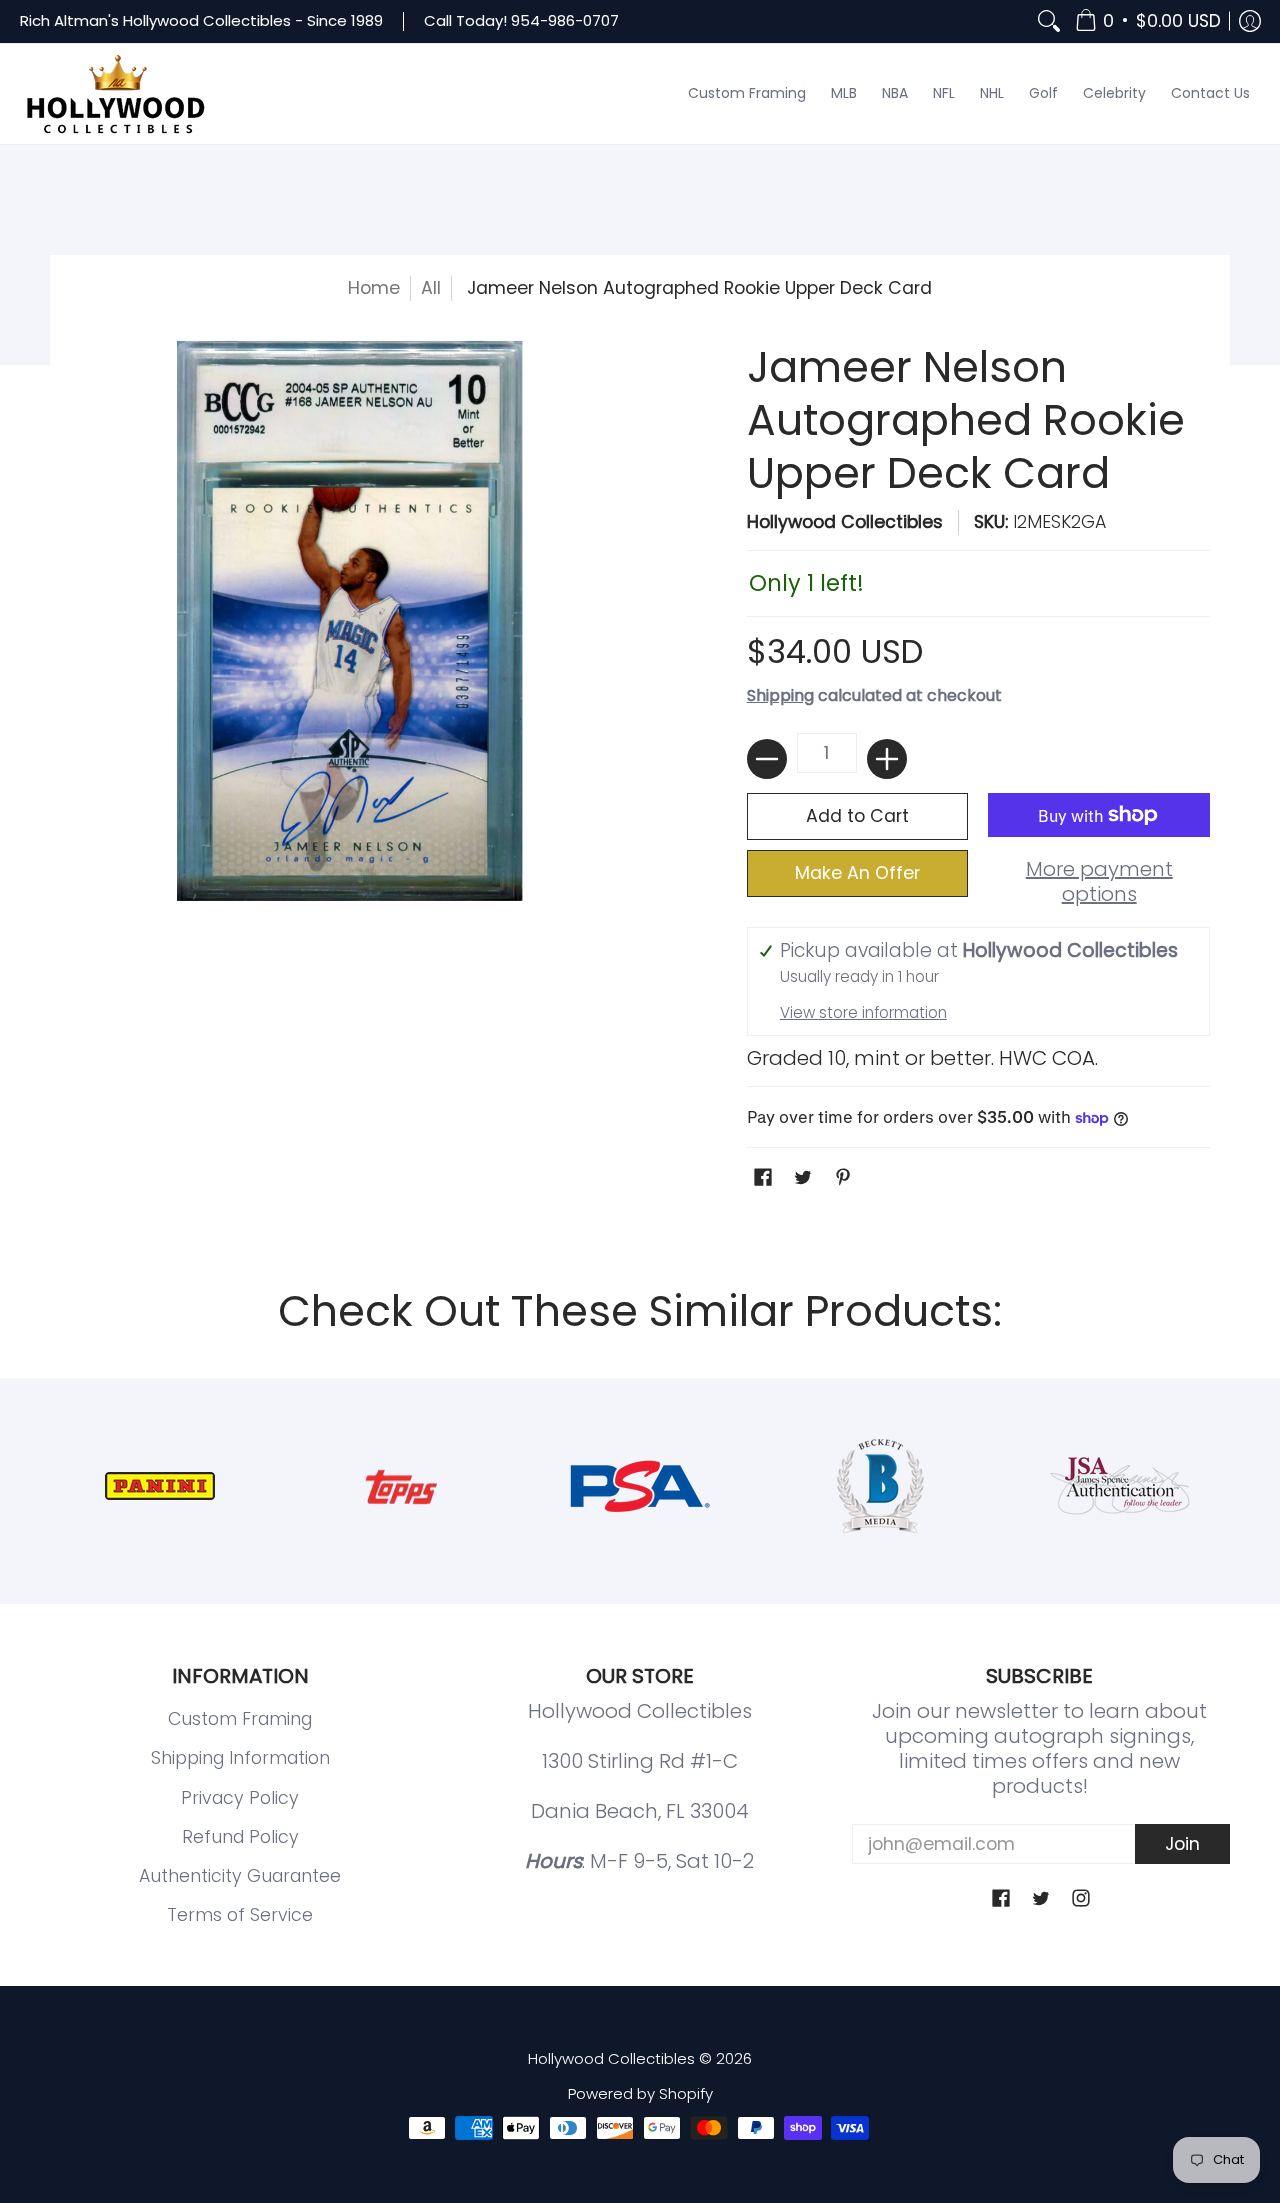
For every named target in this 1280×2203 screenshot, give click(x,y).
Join (1182, 1844)
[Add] (887, 759)
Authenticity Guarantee (240, 1876)
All (431, 288)
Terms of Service (240, 1915)
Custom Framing (240, 1719)
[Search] (1049, 21)
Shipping (780, 695)
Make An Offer (857, 873)
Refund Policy (240, 1837)
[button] (1148, 21)
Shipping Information (240, 1758)
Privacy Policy (240, 1798)
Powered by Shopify (640, 2093)
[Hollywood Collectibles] (115, 94)
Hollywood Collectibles (845, 522)
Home (374, 288)
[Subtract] (767, 759)
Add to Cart (857, 816)
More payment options (1099, 882)
